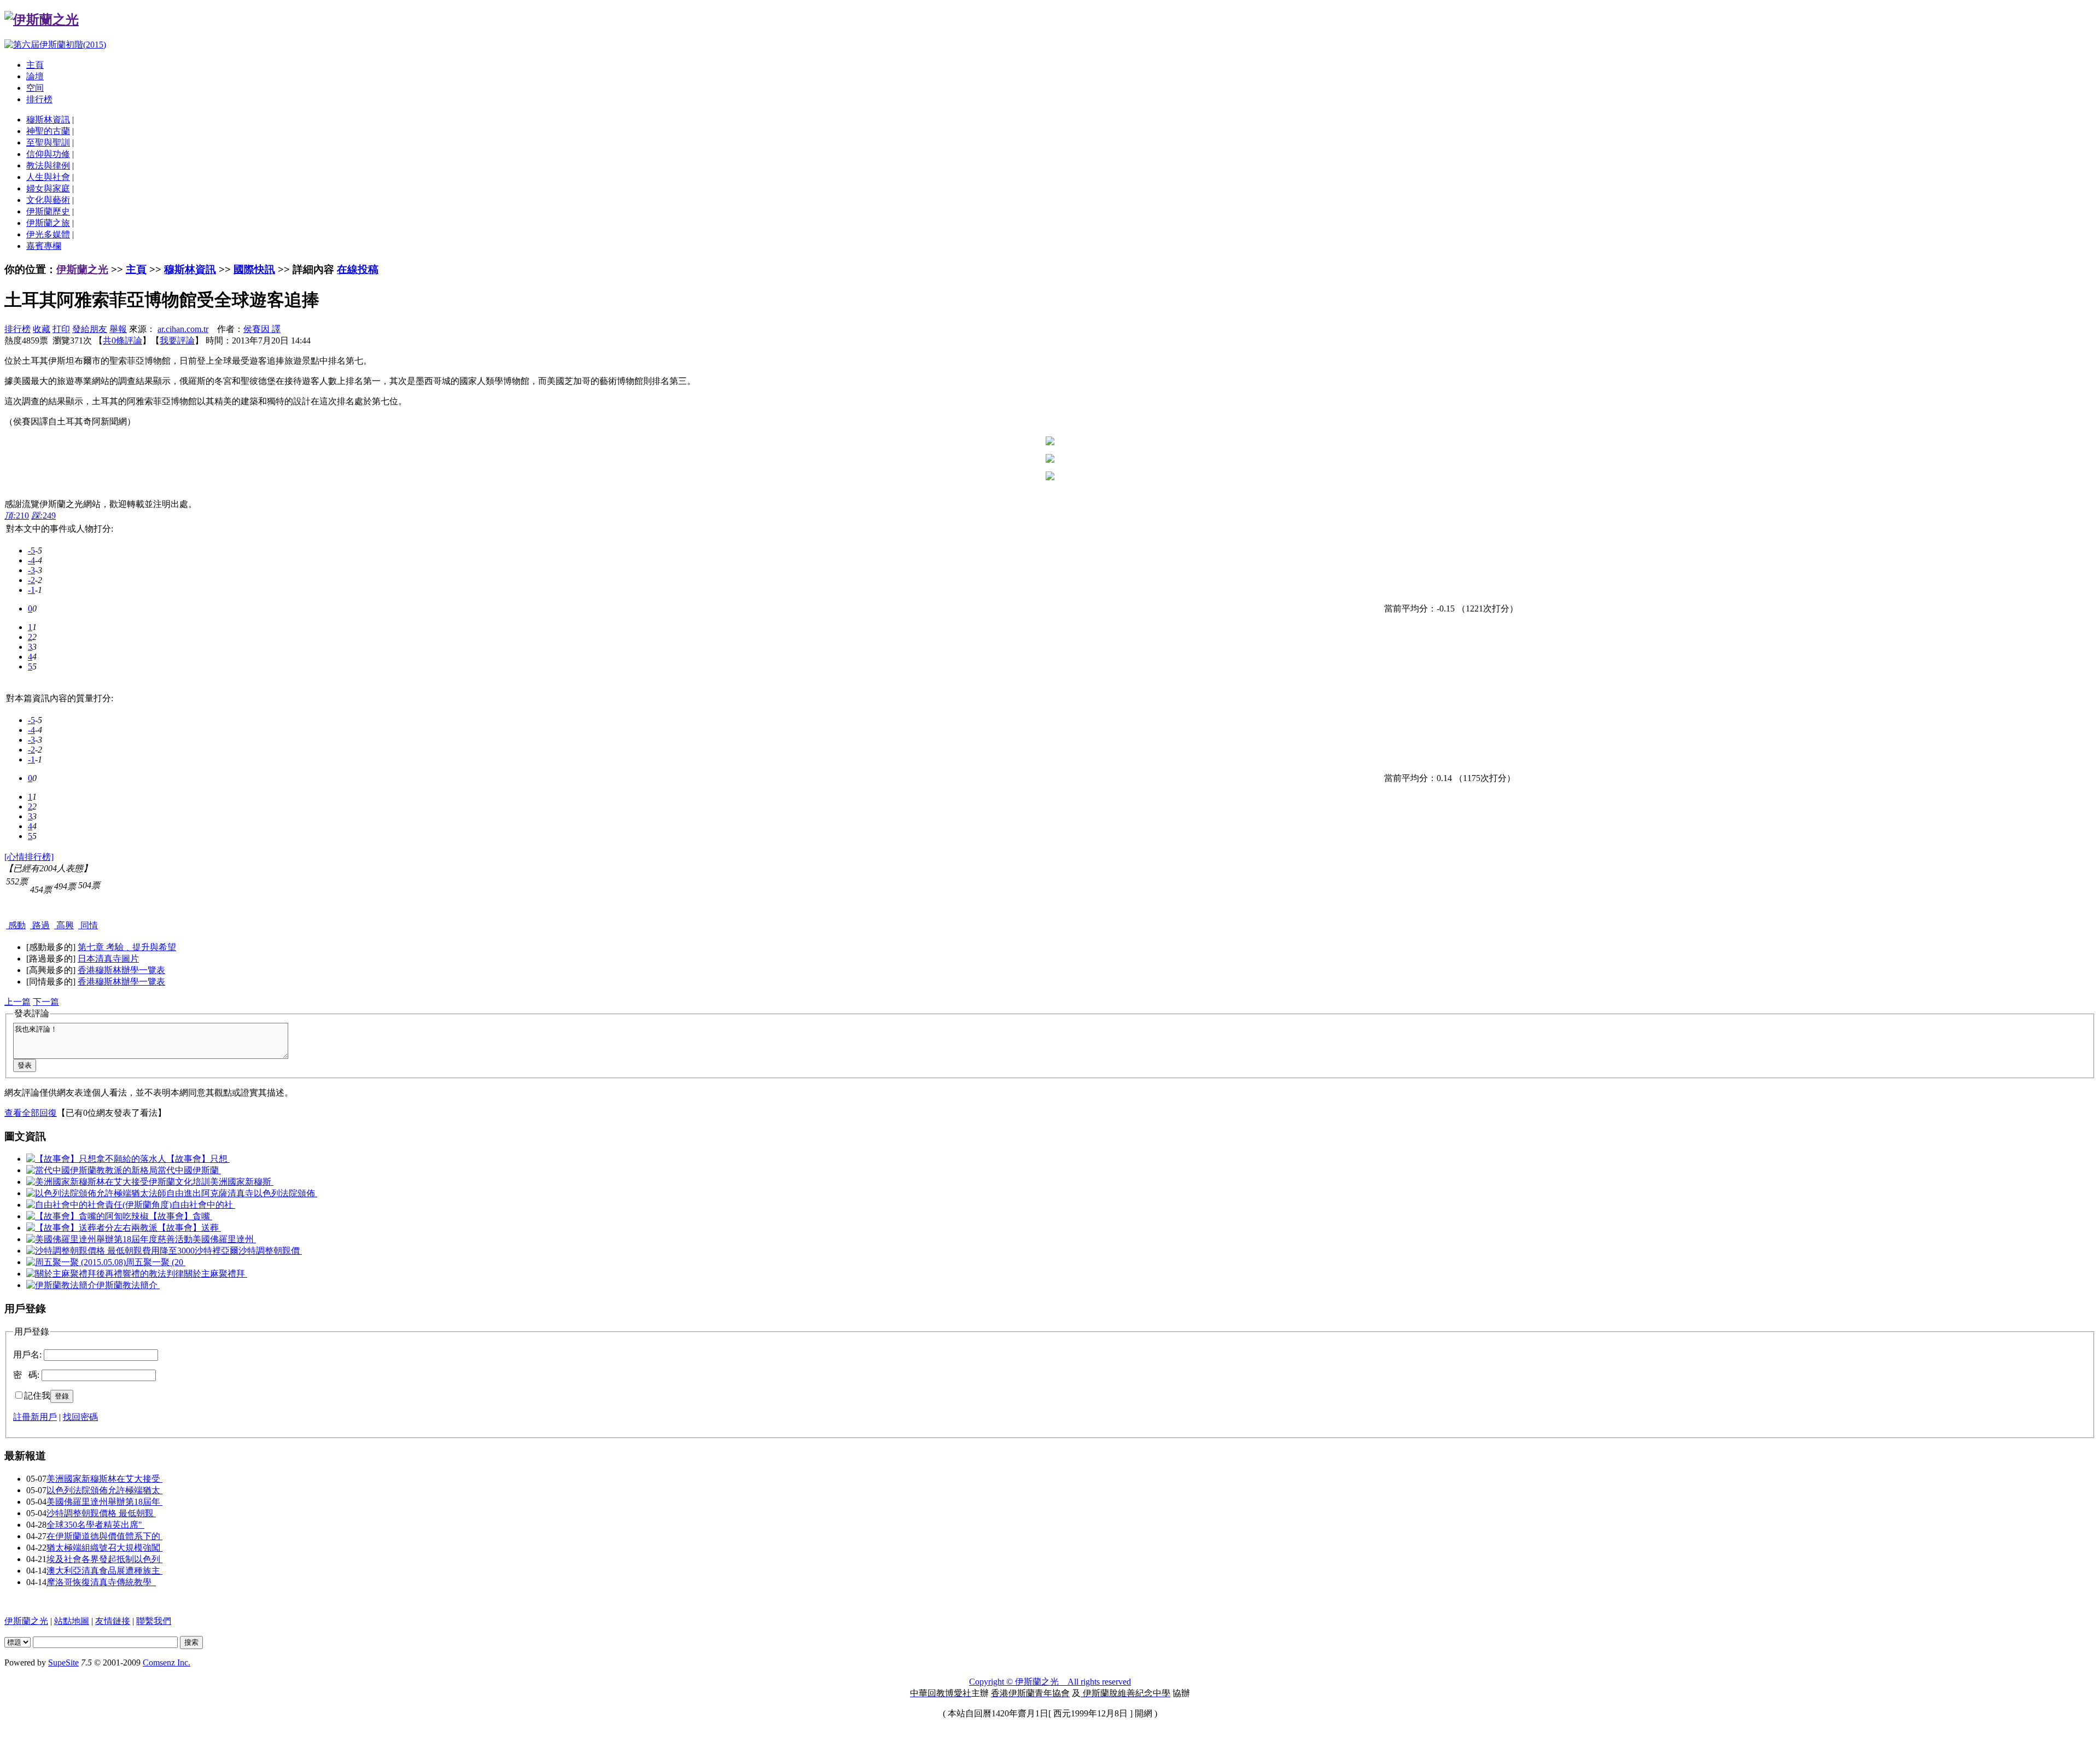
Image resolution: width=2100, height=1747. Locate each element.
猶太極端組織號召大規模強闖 (104, 1548)
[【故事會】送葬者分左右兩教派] (92, 1228)
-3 (31, 570)
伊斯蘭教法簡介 (128, 1285)
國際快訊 (254, 269)
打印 (61, 329)
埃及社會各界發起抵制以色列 (104, 1559)
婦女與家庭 (48, 188)
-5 (31, 551)
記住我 (37, 1396)
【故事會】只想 (198, 1159)
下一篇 (46, 1002)
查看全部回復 (31, 1113)
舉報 (118, 329)
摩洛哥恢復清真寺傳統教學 (101, 1582)
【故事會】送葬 (189, 1228)
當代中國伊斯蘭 (189, 1170)
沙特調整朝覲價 (270, 1251)
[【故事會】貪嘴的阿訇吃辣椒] (87, 1216)
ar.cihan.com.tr (183, 329)
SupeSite (63, 1662)
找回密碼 (80, 1417)
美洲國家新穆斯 (242, 1182)
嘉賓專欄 (44, 246)
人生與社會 (48, 177)
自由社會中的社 (203, 1205)
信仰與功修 (48, 154)
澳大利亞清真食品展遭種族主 (104, 1571)
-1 (31, 590)
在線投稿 (358, 269)
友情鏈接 (113, 1621)
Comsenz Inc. (167, 1662)
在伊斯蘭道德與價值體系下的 (104, 1536)
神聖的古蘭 (48, 131)
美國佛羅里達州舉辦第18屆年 (104, 1502)
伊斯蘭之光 (82, 269)
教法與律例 (48, 165)
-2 (31, 580)
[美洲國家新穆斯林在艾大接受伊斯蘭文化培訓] (118, 1182)
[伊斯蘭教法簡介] (61, 1285)
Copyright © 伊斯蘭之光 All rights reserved (1050, 1682)
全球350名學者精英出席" (95, 1525)
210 (17, 516)
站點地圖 (72, 1621)
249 (43, 516)
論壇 (35, 76)
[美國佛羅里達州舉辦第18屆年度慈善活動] (109, 1239)
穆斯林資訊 (48, 120)
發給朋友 (90, 329)
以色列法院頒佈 (285, 1193)
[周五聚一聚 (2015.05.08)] (76, 1262)
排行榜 (39, 99)
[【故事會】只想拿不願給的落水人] (96, 1159)
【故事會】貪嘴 (180, 1216)
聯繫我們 (154, 1621)
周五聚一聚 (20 (156, 1262)
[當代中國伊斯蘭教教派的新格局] (92, 1170)
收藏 (42, 329)
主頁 (35, 65)
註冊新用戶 (35, 1417)
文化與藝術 (48, 200)
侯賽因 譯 (262, 329)
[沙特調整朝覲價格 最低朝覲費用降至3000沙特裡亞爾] (132, 1251)
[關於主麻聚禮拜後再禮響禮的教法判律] (105, 1274)
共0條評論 (122, 340)
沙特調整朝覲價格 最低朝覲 (101, 1513)
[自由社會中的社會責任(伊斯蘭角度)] (99, 1205)
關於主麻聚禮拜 (215, 1274)
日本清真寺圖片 (108, 959)
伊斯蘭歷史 (48, 211)
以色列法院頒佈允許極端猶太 (104, 1490)
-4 (31, 560)
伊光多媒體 (48, 234)
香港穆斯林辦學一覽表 (121, 970)
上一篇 (17, 1002)
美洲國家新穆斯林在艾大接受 (104, 1479)
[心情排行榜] (29, 857)
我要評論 (177, 340)
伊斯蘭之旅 (48, 223)
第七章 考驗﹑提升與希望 (127, 947)
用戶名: (27, 1355)
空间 (35, 88)
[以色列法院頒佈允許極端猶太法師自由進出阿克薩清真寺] (140, 1193)
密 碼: (26, 1375)
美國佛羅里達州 (224, 1239)
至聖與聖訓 (48, 142)
